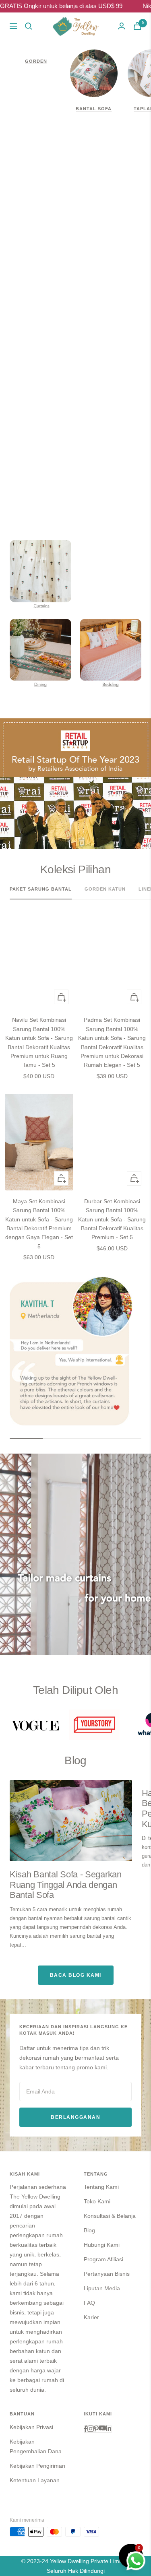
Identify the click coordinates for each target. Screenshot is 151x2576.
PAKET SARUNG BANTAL (41, 889)
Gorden (36, 61)
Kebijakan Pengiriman (37, 2466)
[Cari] (29, 26)
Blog (89, 2230)
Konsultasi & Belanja (110, 2216)
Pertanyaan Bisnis (107, 2274)
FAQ (89, 2303)
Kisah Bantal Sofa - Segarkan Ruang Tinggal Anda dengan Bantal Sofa (66, 1885)
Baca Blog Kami (76, 1975)
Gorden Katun (105, 889)
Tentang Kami (101, 2187)
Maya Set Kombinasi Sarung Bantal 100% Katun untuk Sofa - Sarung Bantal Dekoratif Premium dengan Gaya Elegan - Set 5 (39, 1224)
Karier (91, 2317)
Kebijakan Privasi (31, 2427)
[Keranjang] (137, 26)
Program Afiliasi (103, 2259)
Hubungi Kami (102, 2245)
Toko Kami (97, 2201)
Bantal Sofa (94, 109)
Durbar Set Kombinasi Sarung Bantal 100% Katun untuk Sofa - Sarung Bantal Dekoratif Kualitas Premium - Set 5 (112, 1219)
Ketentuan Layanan (35, 2480)
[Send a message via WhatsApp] (136, 2561)
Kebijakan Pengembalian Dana (36, 2446)
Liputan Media (102, 2288)
